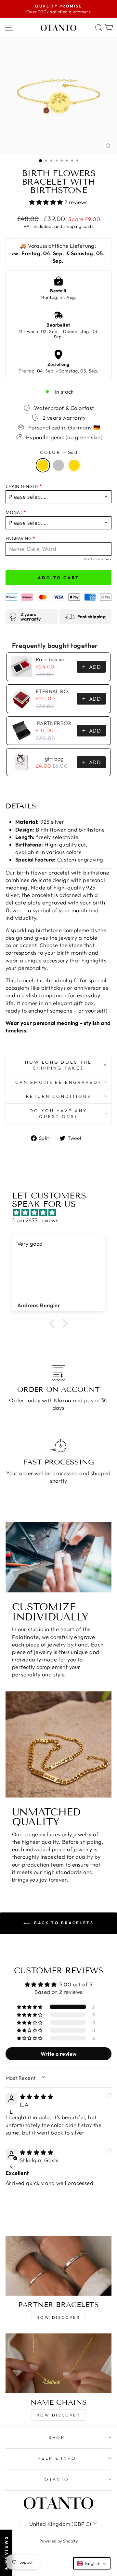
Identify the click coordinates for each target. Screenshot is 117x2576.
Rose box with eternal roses (54, 659)
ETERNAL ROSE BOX (54, 691)
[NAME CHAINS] (58, 2363)
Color (59, 452)
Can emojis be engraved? (58, 1082)
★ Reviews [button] (6, 2553)
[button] (47, 202)
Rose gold (74, 465)
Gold (43, 465)
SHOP (57, 2437)
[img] (62, 1212)
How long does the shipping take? (59, 1065)
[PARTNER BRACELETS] (58, 2266)
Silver (58, 465)
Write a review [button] (59, 2054)
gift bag (54, 759)
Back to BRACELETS (63, 1923)
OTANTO (57, 2479)
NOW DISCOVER (58, 2317)
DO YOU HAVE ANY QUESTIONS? (59, 1114)
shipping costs (78, 226)
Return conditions (59, 1096)
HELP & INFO (57, 2458)
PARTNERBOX (54, 723)
